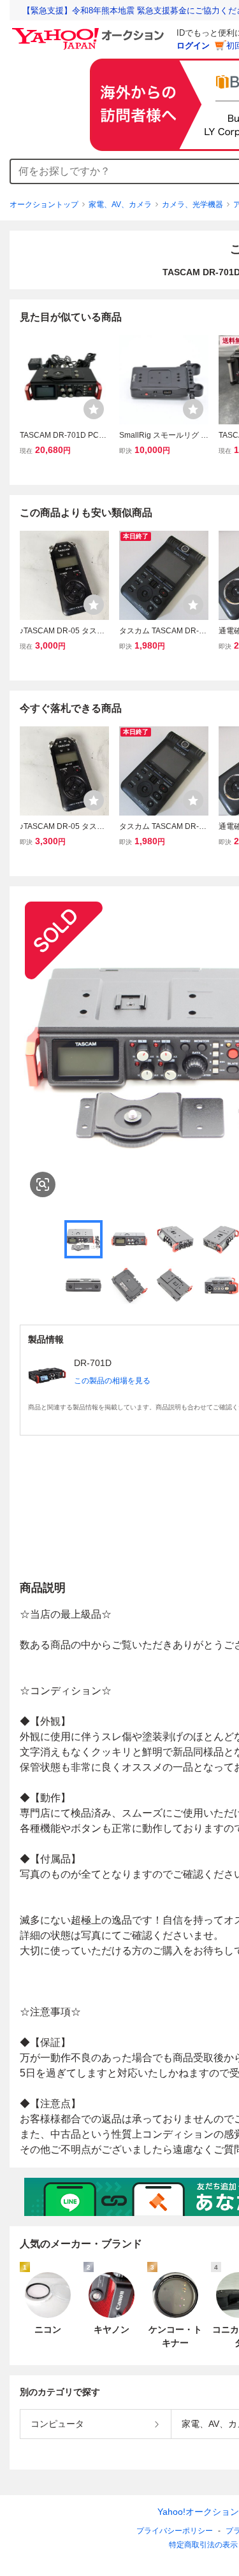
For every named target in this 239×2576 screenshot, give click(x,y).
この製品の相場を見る (112, 1381)
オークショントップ (44, 205)
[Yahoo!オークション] (90, 31)
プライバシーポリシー (175, 2531)
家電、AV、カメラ (120, 205)
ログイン (193, 46)
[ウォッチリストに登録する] (94, 409)
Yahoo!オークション (198, 2512)
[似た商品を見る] (43, 1184)
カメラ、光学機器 (192, 205)
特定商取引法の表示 (203, 2545)
